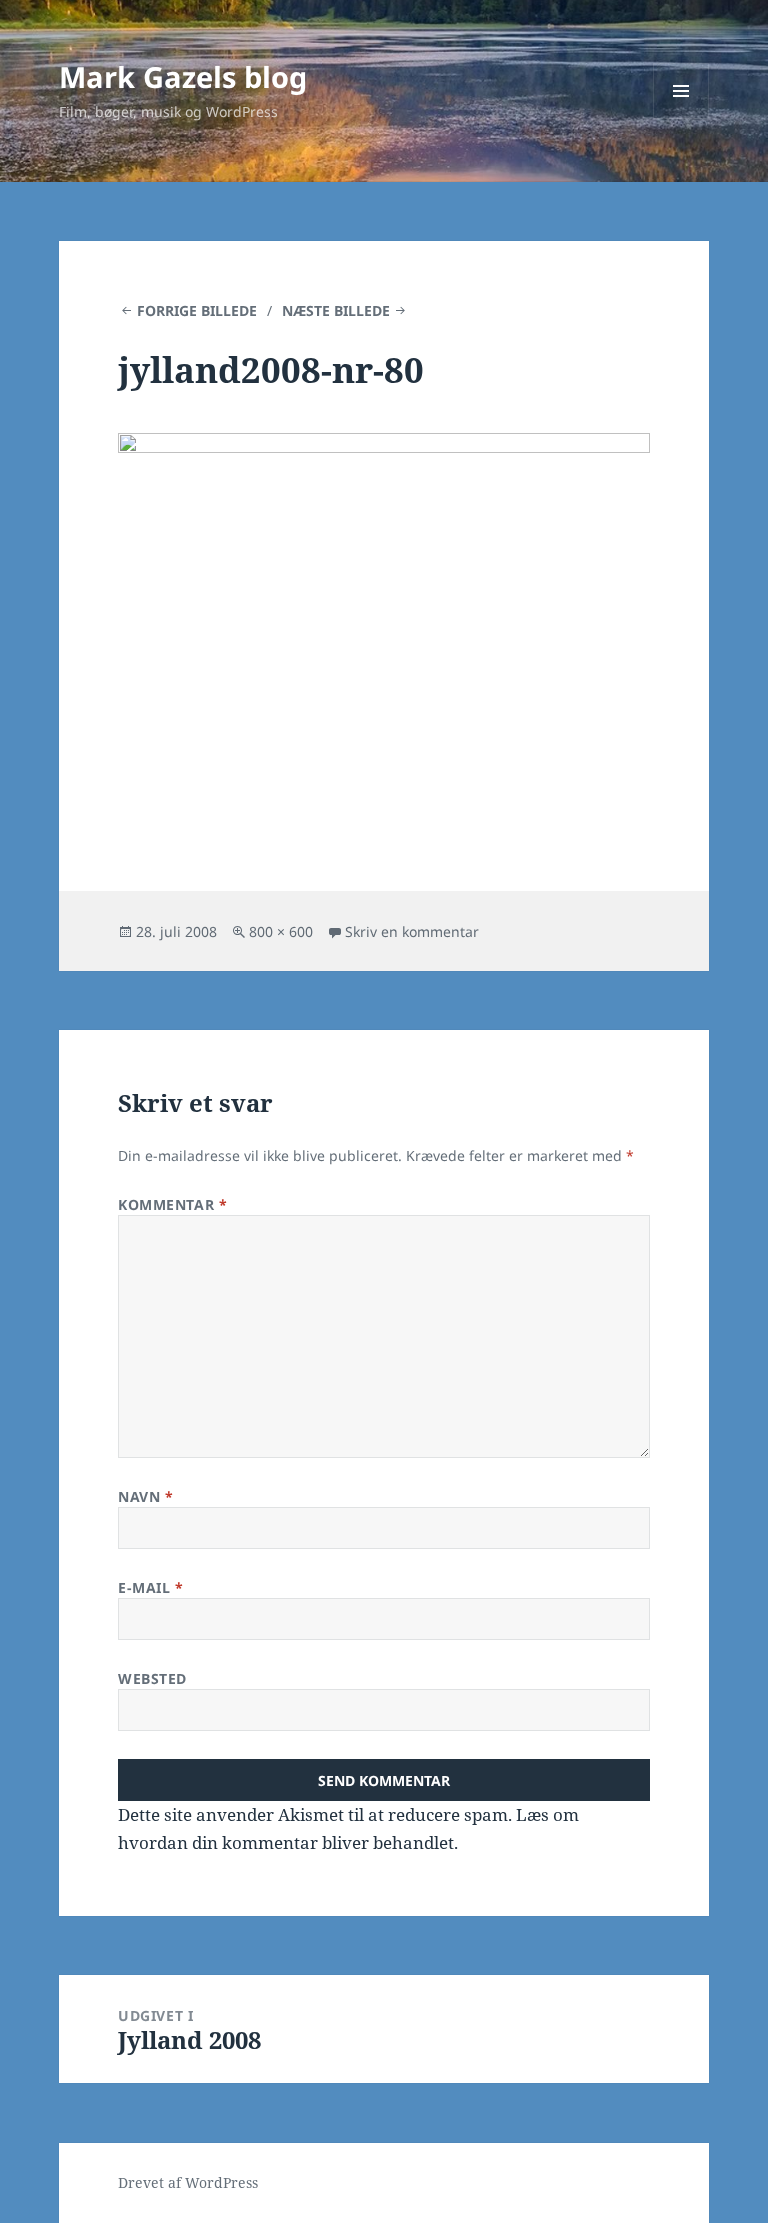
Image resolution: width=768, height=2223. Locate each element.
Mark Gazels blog (183, 76)
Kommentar (172, 1204)
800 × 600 (281, 931)
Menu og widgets (681, 118)
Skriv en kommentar (412, 931)
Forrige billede (197, 310)
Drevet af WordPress (188, 2182)
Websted (152, 1678)
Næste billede (336, 310)
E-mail (150, 1587)
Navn (145, 1496)
